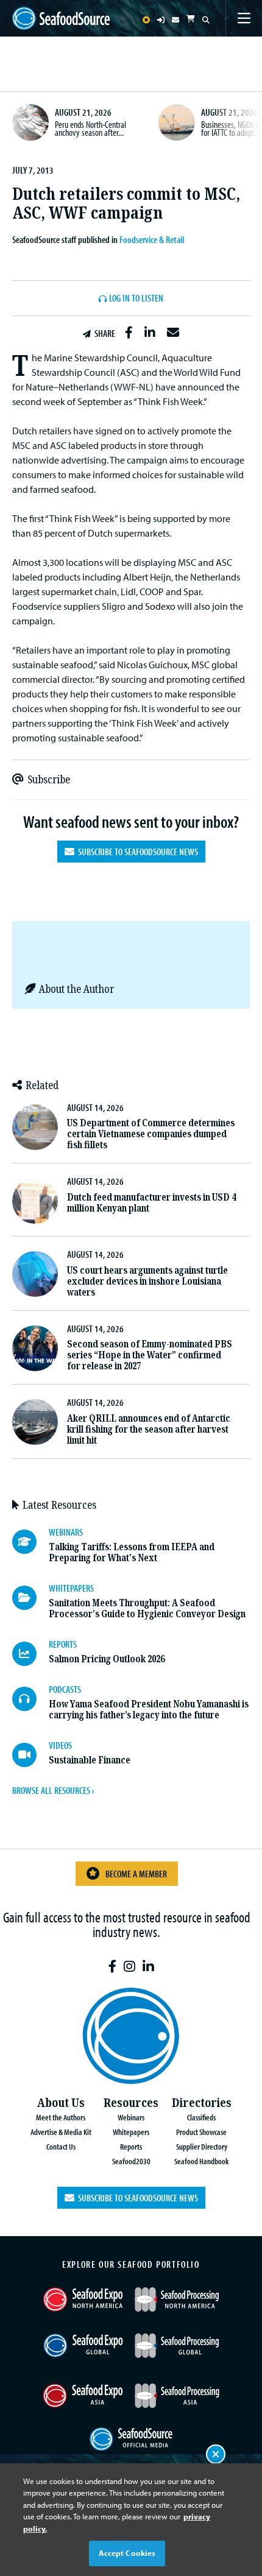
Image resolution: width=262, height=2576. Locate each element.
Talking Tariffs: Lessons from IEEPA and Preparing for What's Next (132, 1552)
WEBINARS (66, 1532)
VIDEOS (60, 1745)
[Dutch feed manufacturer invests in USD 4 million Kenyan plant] (35, 1201)
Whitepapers (131, 2132)
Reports (131, 2146)
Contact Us (61, 2146)
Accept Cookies (127, 2553)
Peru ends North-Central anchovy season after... (90, 129)
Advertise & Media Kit (61, 2132)
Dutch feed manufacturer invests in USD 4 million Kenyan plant (151, 1203)
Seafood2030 (131, 2161)
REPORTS (63, 1644)
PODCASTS (65, 1689)
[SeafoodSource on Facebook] (112, 1967)
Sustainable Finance (90, 1760)
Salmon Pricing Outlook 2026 (107, 1659)
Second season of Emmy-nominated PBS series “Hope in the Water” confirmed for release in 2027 (150, 1355)
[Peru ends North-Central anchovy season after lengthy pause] (30, 122)
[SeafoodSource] (61, 19)
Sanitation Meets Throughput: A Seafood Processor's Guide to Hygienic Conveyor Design (147, 1608)
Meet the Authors (61, 2117)
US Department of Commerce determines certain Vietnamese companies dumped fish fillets (151, 1134)
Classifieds (201, 2117)
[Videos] (30, 1755)
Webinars (131, 2117)
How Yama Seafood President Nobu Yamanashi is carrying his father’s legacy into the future (149, 1710)
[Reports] (30, 1654)
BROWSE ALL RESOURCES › (53, 1790)
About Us (61, 2103)
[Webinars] (30, 1542)
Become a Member (136, 1874)
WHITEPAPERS (71, 1588)
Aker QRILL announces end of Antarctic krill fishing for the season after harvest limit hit (149, 1429)
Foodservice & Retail (152, 239)
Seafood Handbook (201, 2161)
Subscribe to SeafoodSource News (136, 852)
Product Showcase (201, 2132)
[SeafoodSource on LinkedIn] (148, 1967)
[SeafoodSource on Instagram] (129, 1967)
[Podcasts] (30, 1699)
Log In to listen (136, 298)
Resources (131, 2103)
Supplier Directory (202, 2146)
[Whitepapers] (30, 1598)
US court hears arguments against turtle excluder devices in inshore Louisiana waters (147, 1281)
